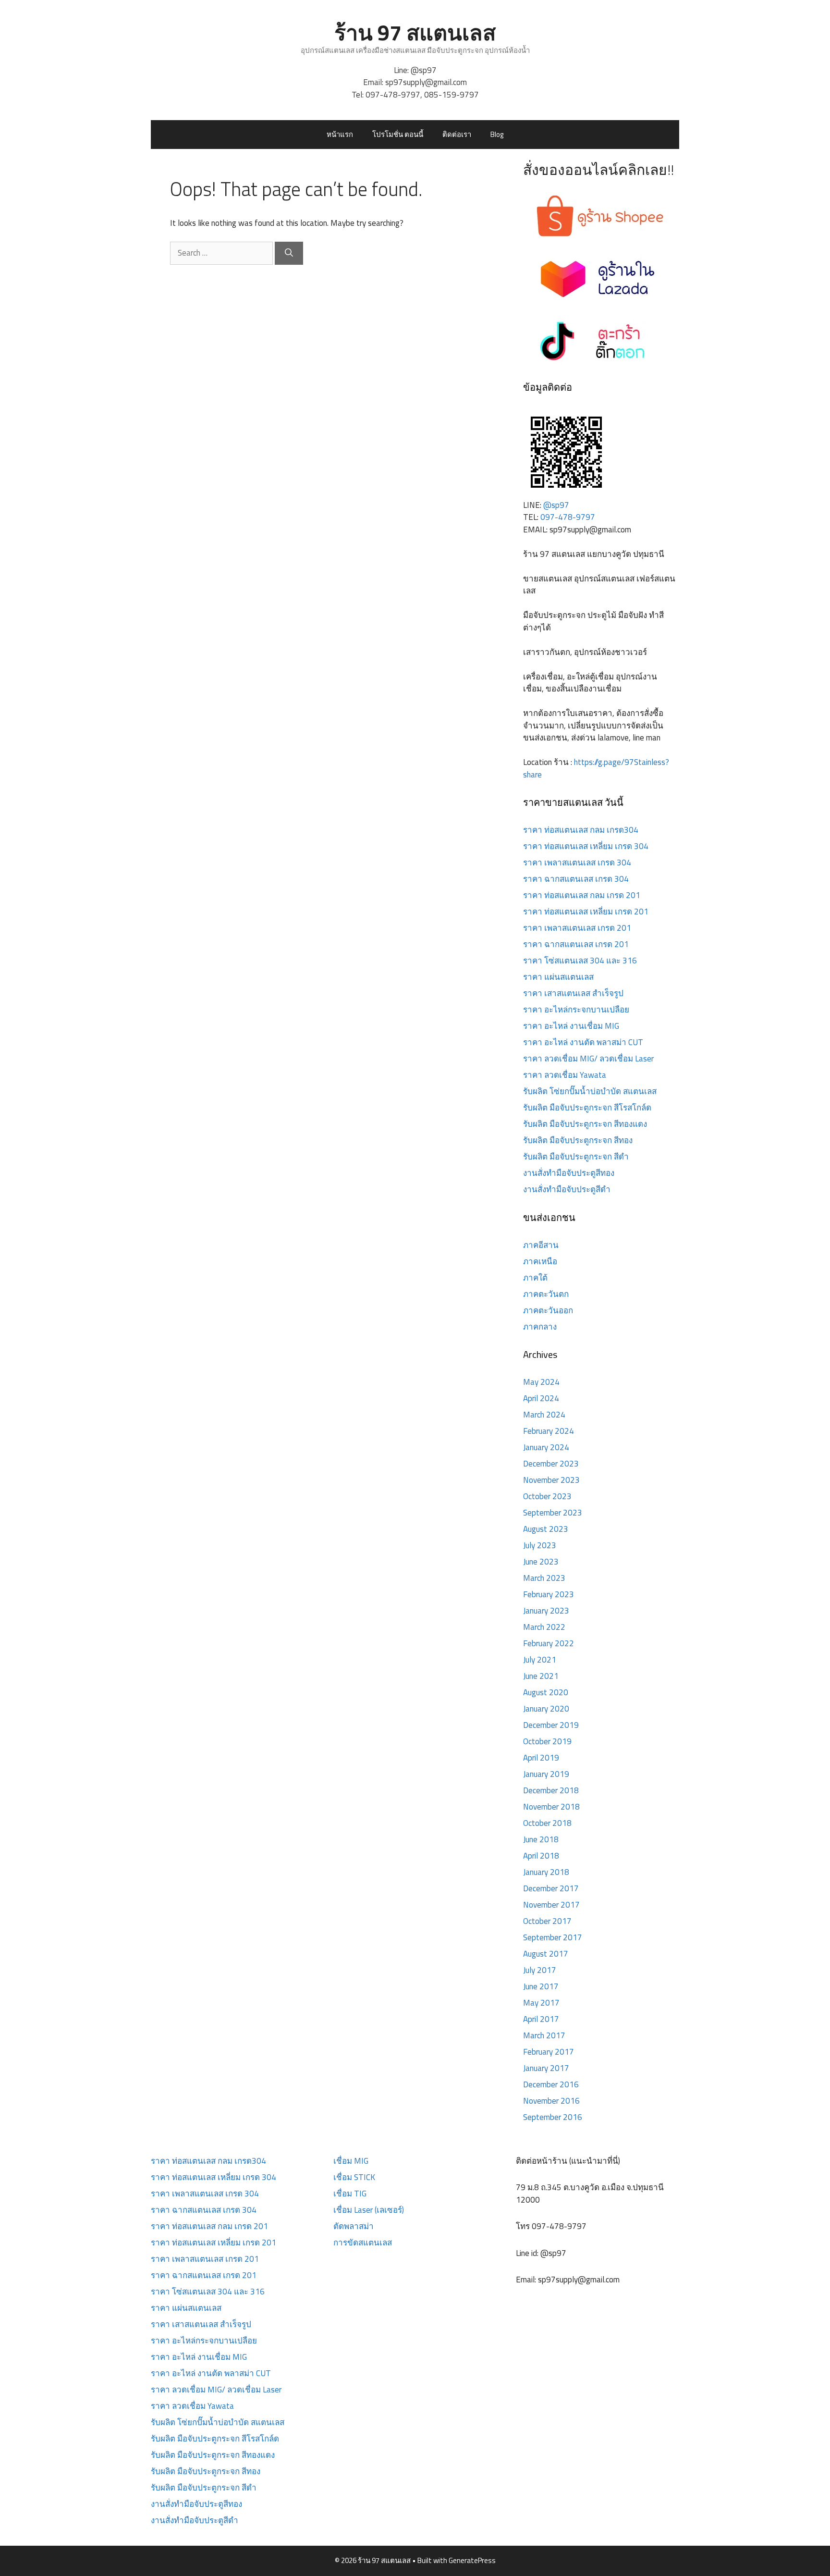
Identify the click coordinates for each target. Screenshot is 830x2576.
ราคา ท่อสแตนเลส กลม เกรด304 (581, 830)
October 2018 (547, 1823)
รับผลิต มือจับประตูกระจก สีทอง (578, 1140)
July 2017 (540, 1970)
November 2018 (551, 1807)
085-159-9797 (452, 95)
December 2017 (551, 1888)
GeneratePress (472, 2560)
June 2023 (541, 1562)
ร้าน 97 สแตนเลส (415, 32)
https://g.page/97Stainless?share (596, 768)
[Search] (289, 253)
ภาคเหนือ (540, 1261)
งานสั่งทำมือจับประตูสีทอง (569, 1173)
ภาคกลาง (540, 1327)
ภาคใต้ (535, 1278)
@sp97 (424, 70)
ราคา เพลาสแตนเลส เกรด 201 (577, 928)
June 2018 (541, 1839)
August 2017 (546, 1954)
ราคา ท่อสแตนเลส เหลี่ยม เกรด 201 (586, 912)
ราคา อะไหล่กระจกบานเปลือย (576, 1010)
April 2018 (541, 1856)
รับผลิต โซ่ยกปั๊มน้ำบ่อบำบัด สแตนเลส (590, 1091)
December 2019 (551, 1725)
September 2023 (553, 1513)
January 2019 (546, 1774)
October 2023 (547, 1496)
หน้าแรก (340, 134)
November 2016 (551, 2101)
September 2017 (553, 1937)
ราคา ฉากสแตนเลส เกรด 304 (576, 879)
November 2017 (551, 1905)
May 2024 (541, 1382)
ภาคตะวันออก (548, 1310)
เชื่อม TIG (350, 2194)
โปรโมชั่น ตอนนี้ (398, 134)
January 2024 (546, 1447)
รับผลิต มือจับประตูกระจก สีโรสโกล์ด (587, 1108)
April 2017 (541, 2019)
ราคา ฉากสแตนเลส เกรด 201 (576, 944)
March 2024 (544, 1415)
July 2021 (540, 1660)
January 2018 (546, 1872)
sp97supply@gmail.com (426, 82)
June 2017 (541, 1986)
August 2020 (546, 1692)
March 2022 (544, 1627)
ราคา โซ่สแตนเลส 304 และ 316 (580, 961)
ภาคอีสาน (541, 1245)
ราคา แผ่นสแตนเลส (558, 977)
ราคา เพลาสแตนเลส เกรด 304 (577, 863)
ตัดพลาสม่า (354, 2226)
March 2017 (544, 2035)
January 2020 (546, 1709)
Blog (497, 134)
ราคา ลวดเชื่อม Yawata (565, 1075)
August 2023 (546, 1529)
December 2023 (551, 1464)
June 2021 (541, 1676)
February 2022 (549, 1643)
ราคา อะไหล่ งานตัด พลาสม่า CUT (583, 1042)
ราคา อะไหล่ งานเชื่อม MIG (571, 1026)
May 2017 (541, 2003)
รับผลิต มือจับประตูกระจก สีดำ (576, 1157)
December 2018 (551, 1790)
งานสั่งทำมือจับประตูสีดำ (567, 1189)
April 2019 (541, 1758)
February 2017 (549, 2052)
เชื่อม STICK (354, 2177)
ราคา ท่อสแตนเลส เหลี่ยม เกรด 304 (586, 846)
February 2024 (549, 1431)
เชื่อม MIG (351, 2161)
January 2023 (546, 1611)
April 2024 (541, 1398)
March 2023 (544, 1578)
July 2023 (540, 1545)
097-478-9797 (393, 95)
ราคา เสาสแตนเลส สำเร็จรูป (573, 993)
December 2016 (551, 2084)
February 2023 (549, 1594)
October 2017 (547, 1921)
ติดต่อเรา (457, 134)
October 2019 (547, 1741)
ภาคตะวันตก (546, 1294)
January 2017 (546, 2068)
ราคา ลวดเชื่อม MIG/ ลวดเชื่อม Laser (588, 1059)
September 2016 (553, 2117)
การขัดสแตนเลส (363, 2243)
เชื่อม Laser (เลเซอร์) (369, 2210)
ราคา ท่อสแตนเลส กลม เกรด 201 (582, 895)
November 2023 (551, 1480)
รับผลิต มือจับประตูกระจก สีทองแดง (585, 1124)
